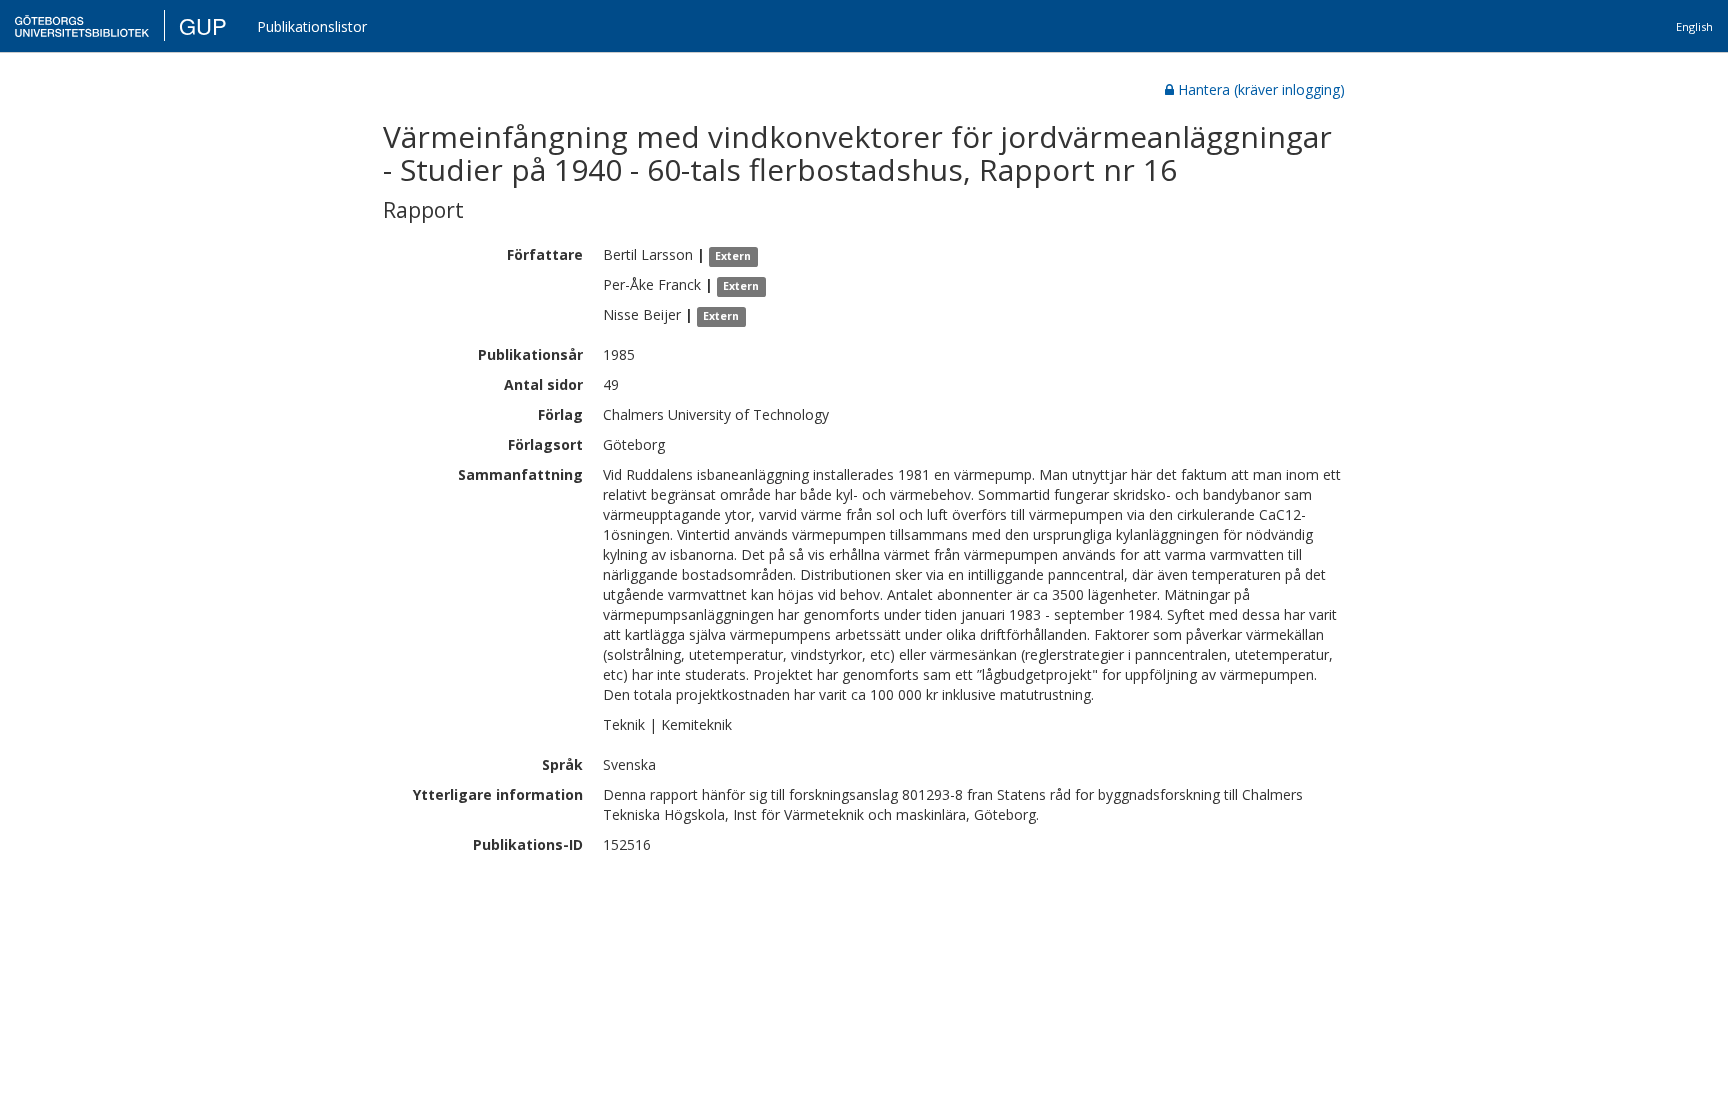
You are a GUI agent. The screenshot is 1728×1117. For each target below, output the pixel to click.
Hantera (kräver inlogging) (1261, 89)
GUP (203, 25)
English (1694, 26)
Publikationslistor (312, 26)
